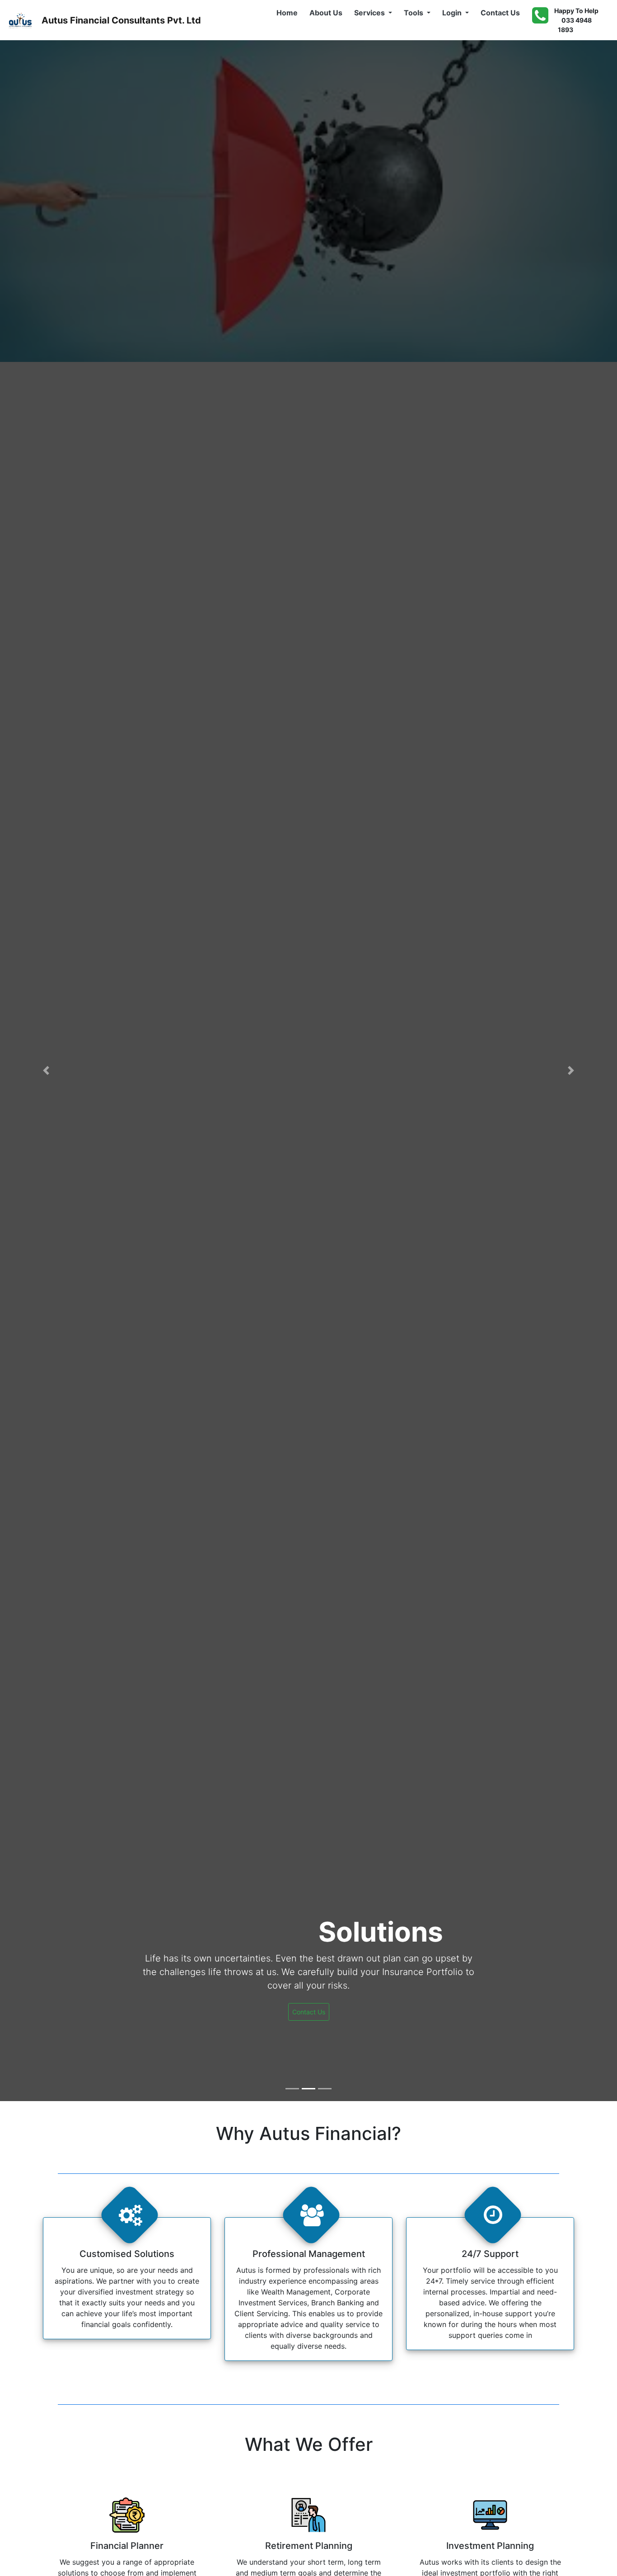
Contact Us (502, 12)
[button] (46, 1071)
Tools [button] (414, 13)
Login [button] (453, 13)
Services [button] (370, 13)
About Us (328, 12)
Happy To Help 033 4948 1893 (576, 20)
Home (289, 12)
